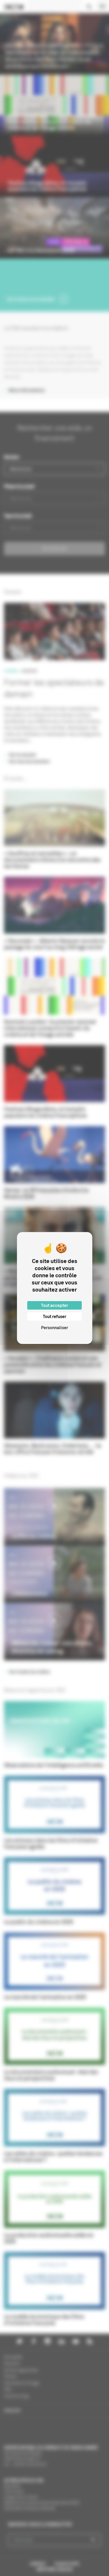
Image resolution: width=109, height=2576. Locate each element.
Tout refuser (54, 1316)
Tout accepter (54, 1305)
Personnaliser (54, 1328)
